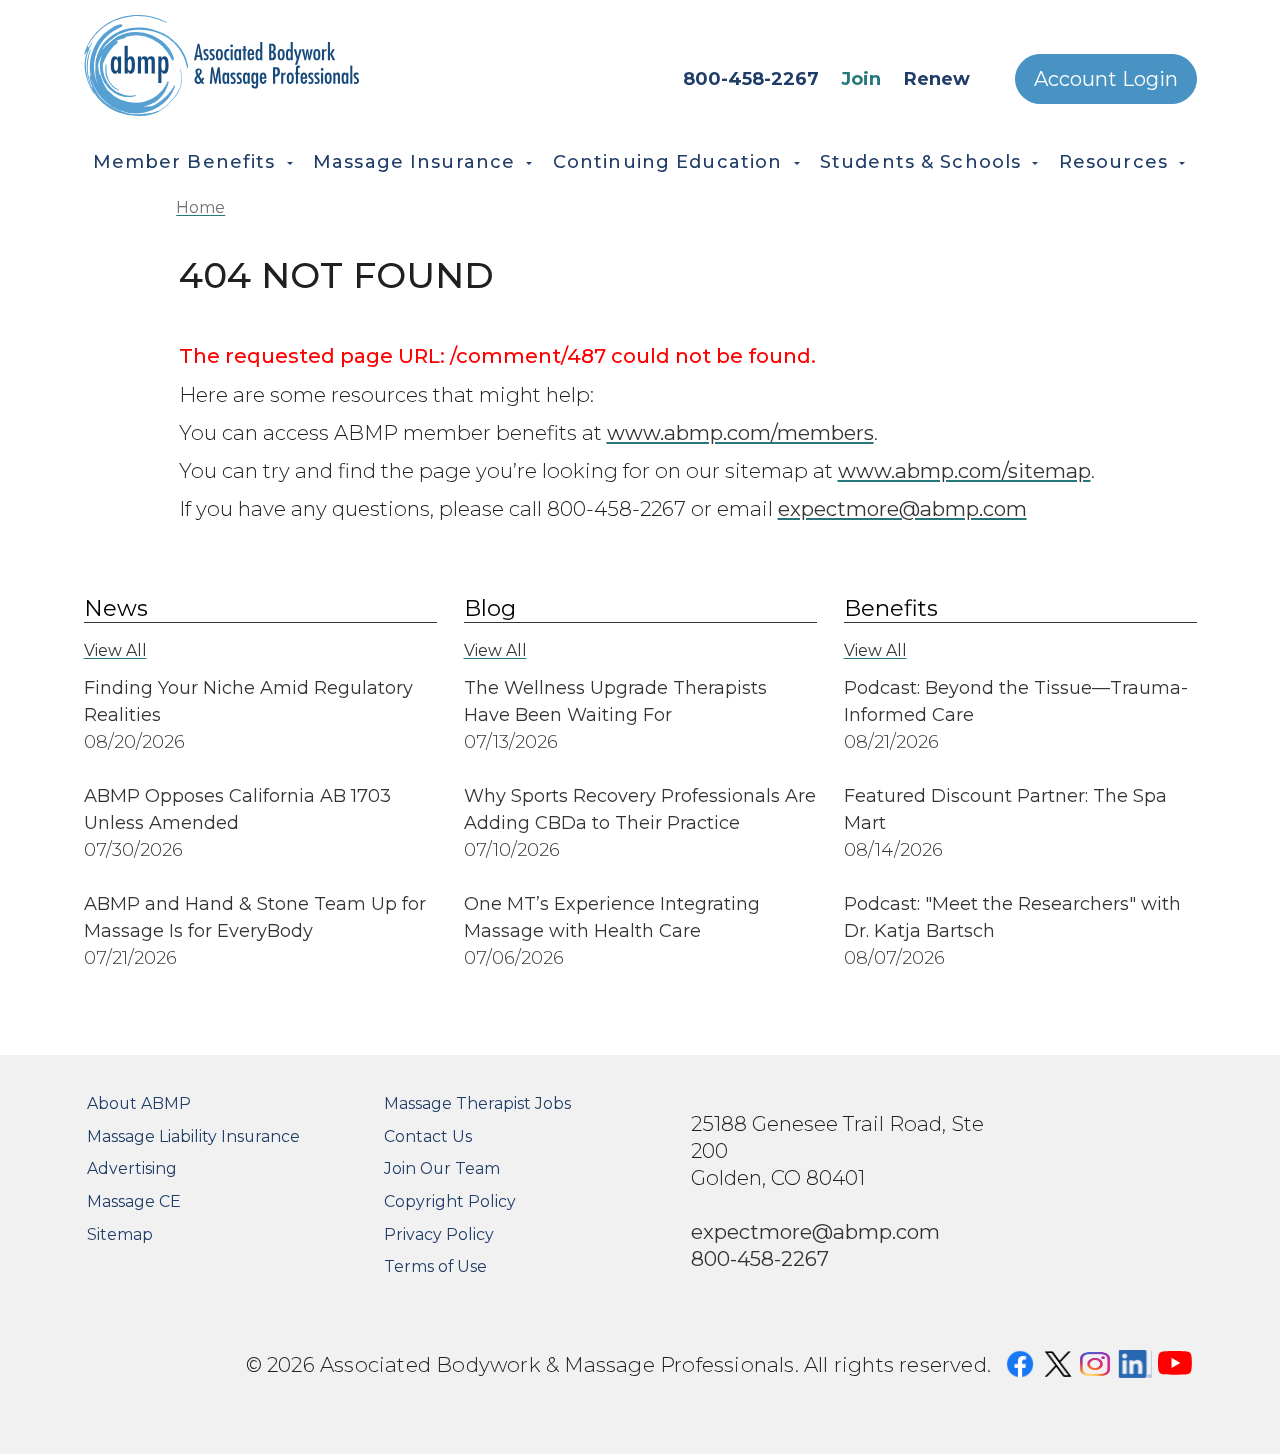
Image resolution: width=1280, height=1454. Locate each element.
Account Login (1106, 79)
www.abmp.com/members (740, 432)
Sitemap (120, 1234)
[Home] (279, 65)
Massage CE (134, 1201)
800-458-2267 (751, 79)
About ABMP (139, 1103)
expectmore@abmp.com (902, 508)
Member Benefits (184, 162)
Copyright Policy (450, 1201)
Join (861, 79)
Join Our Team (442, 1168)
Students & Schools (920, 162)
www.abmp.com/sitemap (964, 470)
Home (200, 207)
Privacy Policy (439, 1234)
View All (115, 650)
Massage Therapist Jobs (477, 1103)
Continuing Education (668, 162)
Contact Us (428, 1136)
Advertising (132, 1168)
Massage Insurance (414, 162)
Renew (937, 79)
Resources (1113, 162)
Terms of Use (435, 1266)
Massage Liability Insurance (193, 1136)
